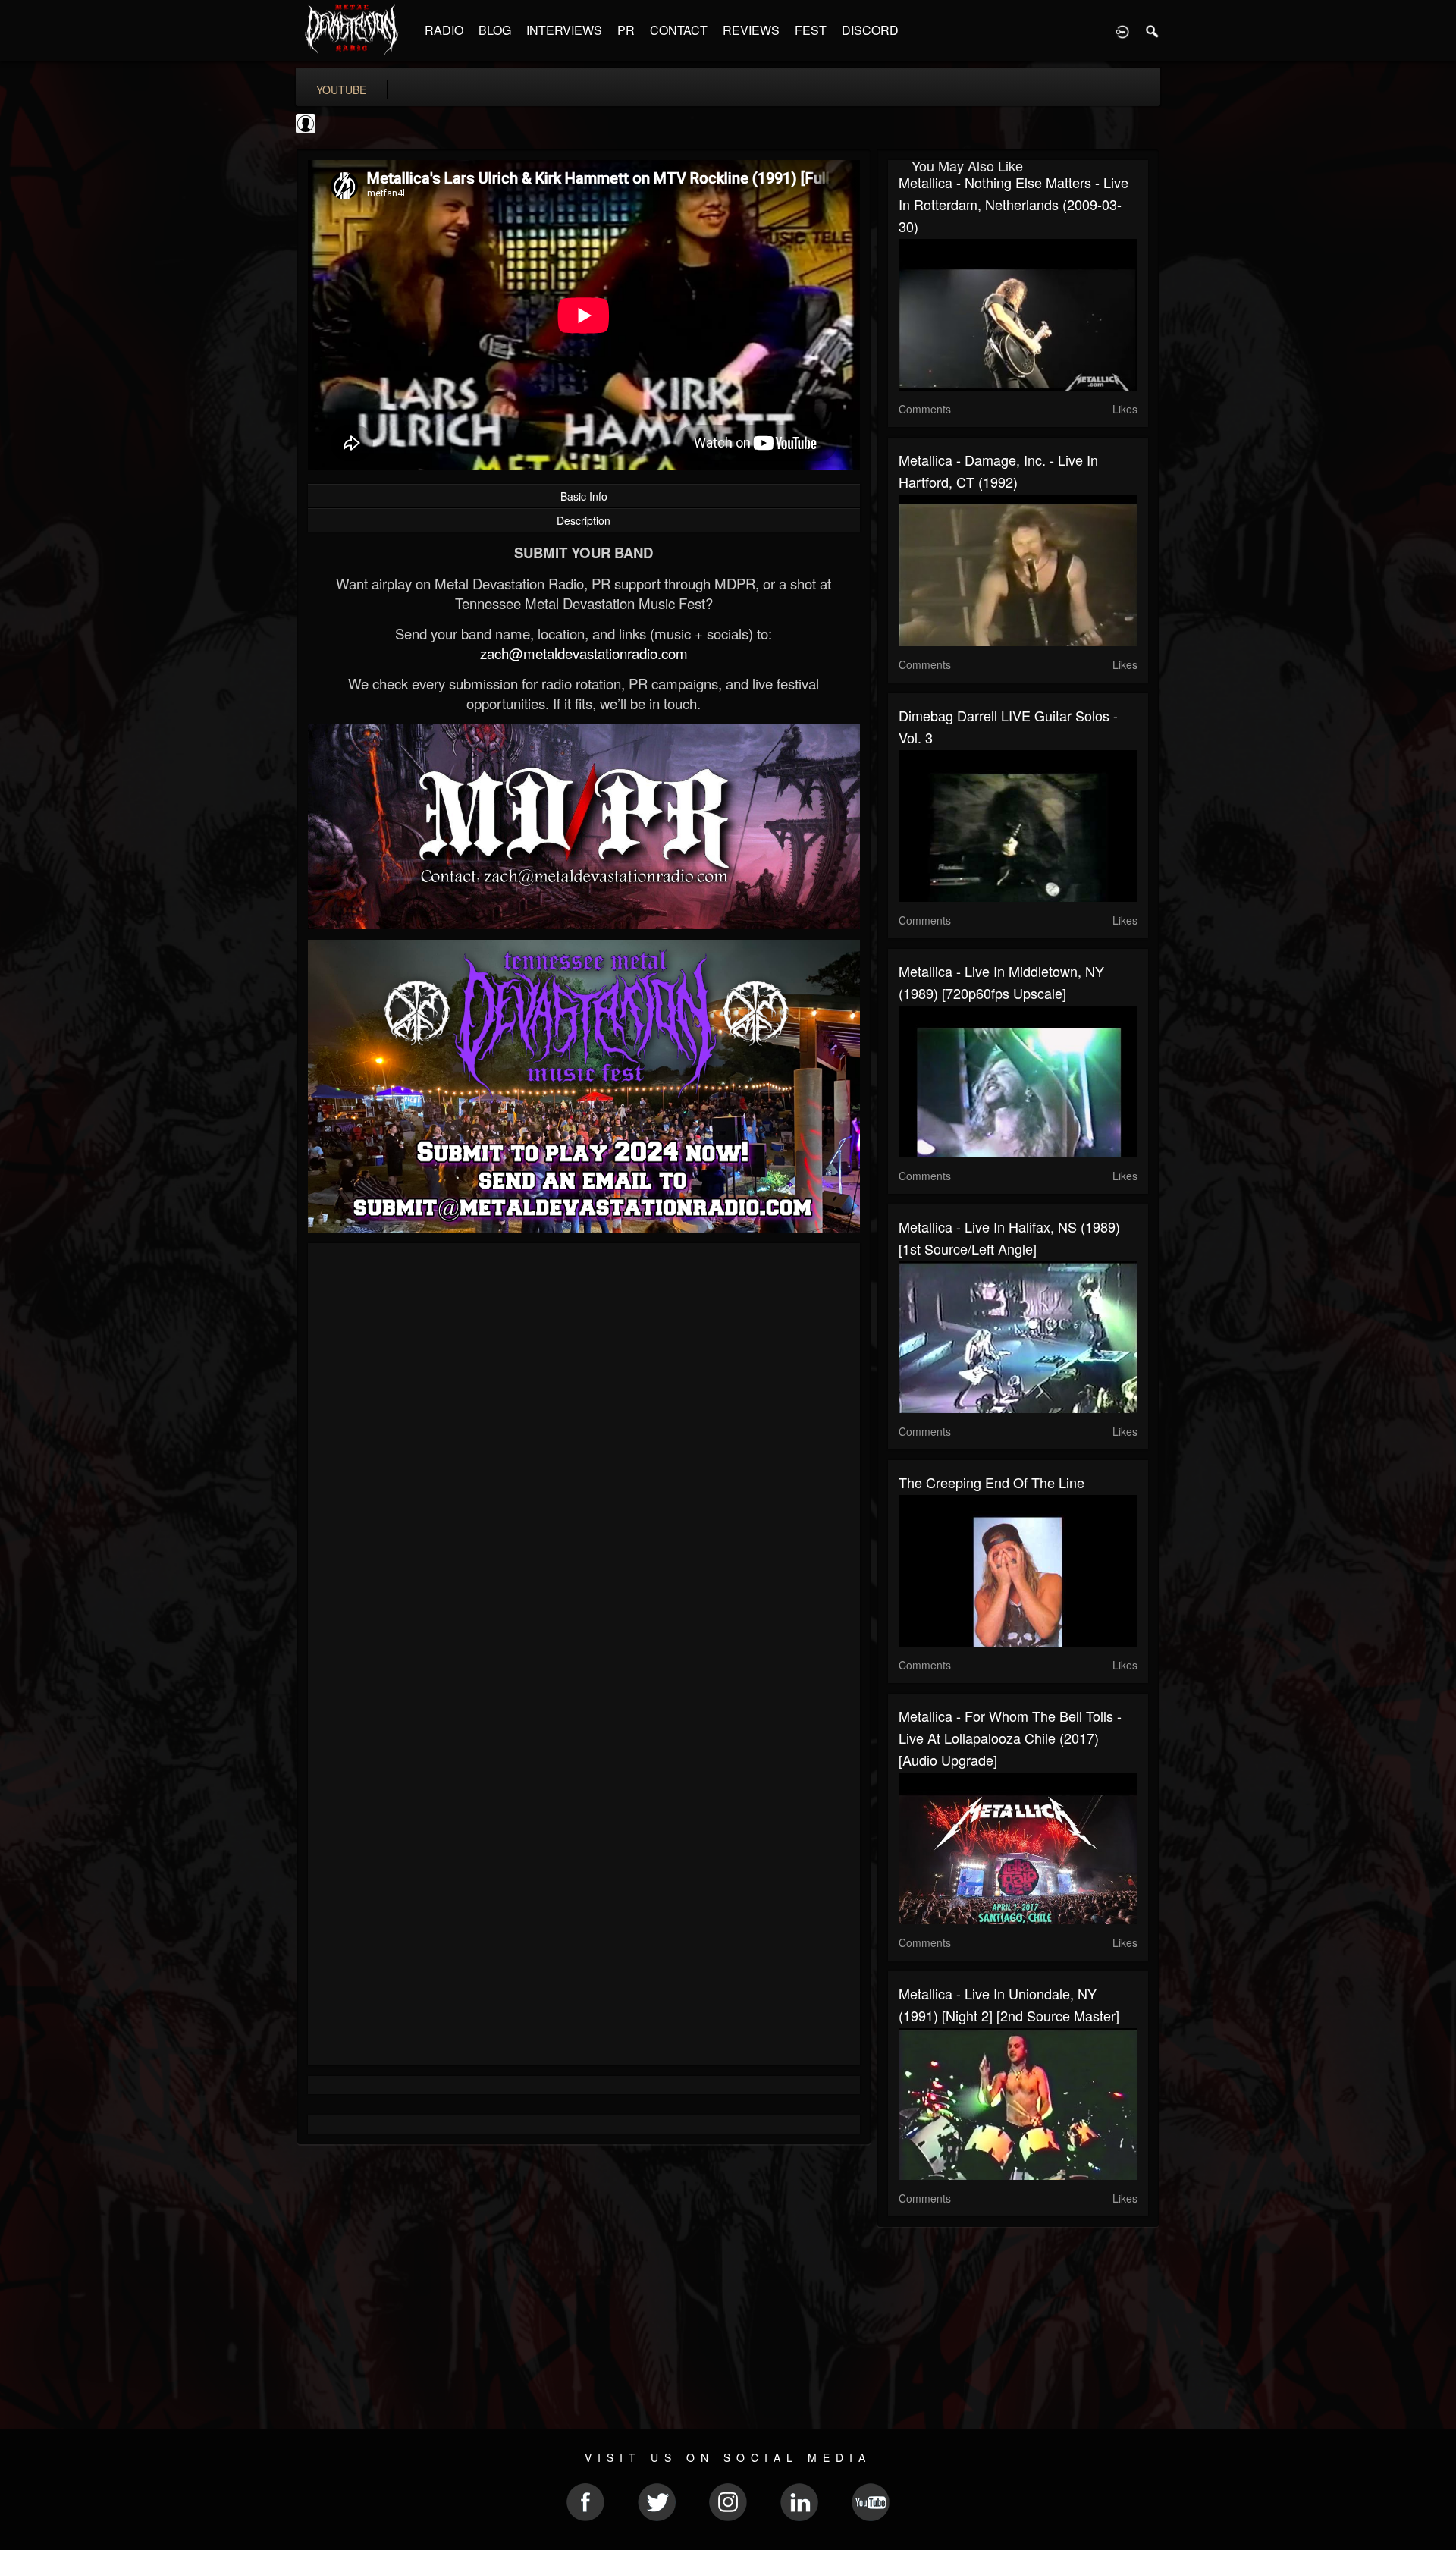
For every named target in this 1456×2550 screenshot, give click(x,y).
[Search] (1153, 30)
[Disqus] (584, 1457)
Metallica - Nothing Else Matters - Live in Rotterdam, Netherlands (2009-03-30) (1014, 204)
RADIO (444, 30)
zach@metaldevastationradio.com (584, 653)
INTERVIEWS (564, 30)
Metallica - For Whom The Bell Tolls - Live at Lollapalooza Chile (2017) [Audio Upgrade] (1010, 1738)
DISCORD (870, 30)
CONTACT (679, 30)
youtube (341, 90)
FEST (811, 30)
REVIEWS (751, 30)
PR (626, 30)
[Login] (1122, 30)
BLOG (495, 30)
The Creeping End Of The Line (992, 1482)
